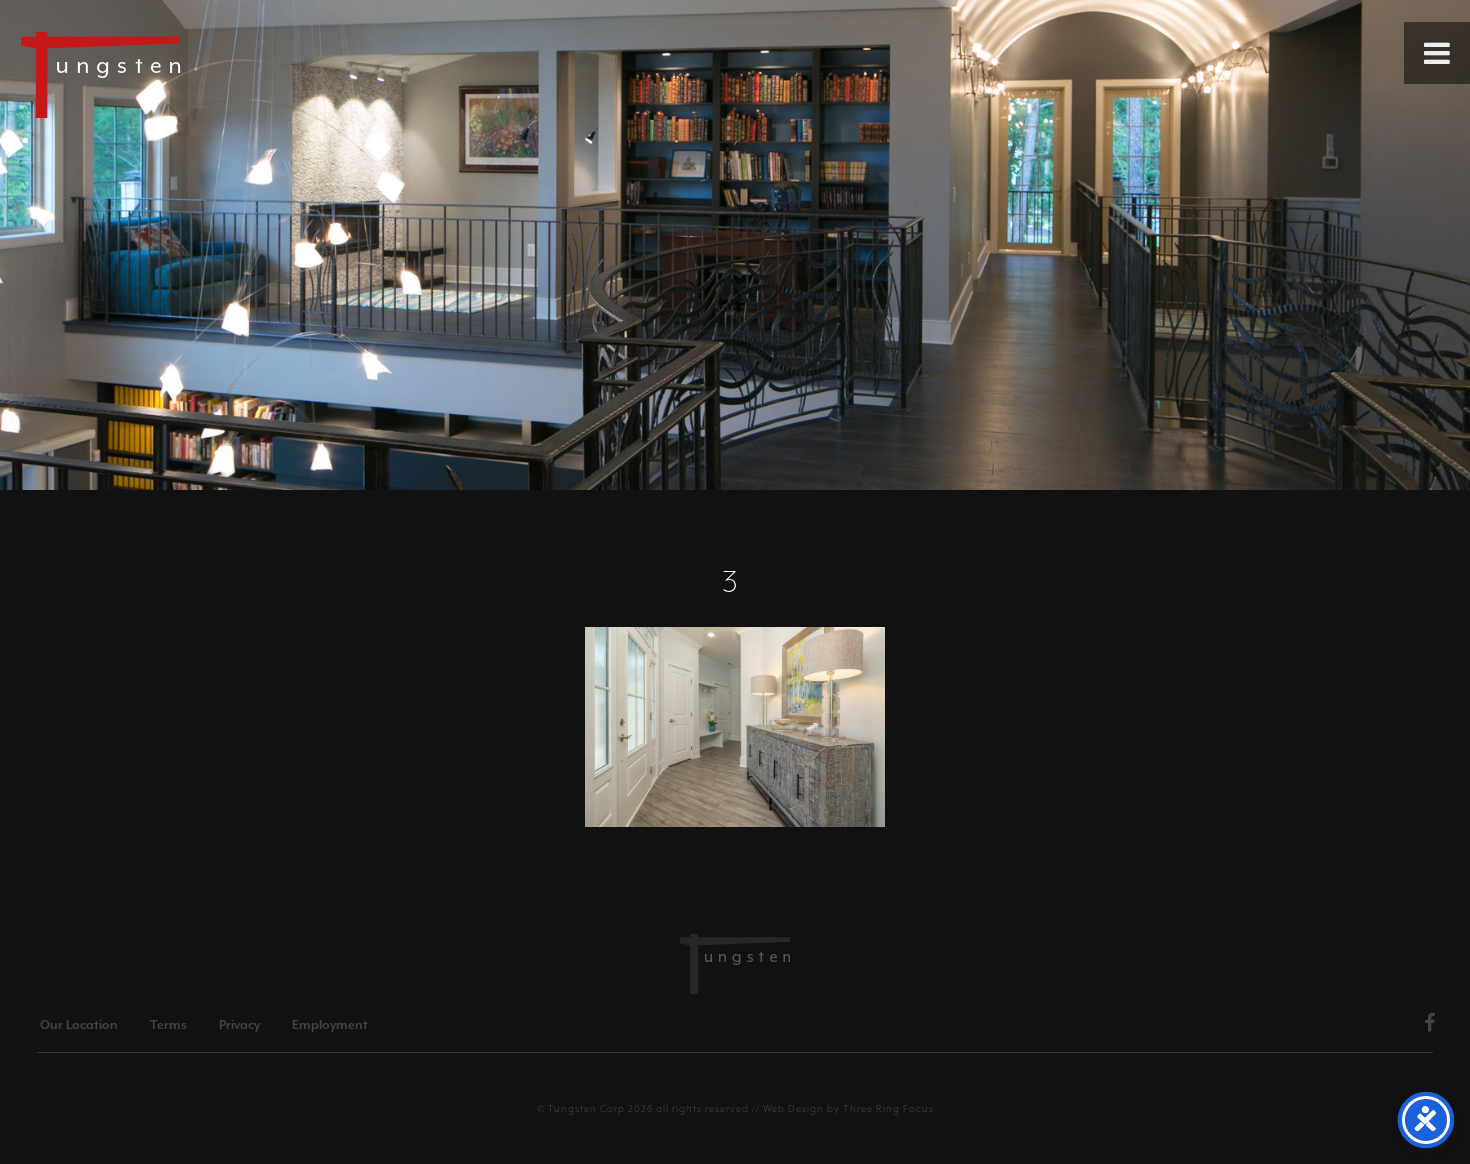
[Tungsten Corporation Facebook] (1430, 1026)
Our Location (79, 1025)
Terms (168, 1025)
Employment (330, 1025)
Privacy (239, 1025)
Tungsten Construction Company (170, 74)
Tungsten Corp (586, 1108)
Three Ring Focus (888, 1108)
